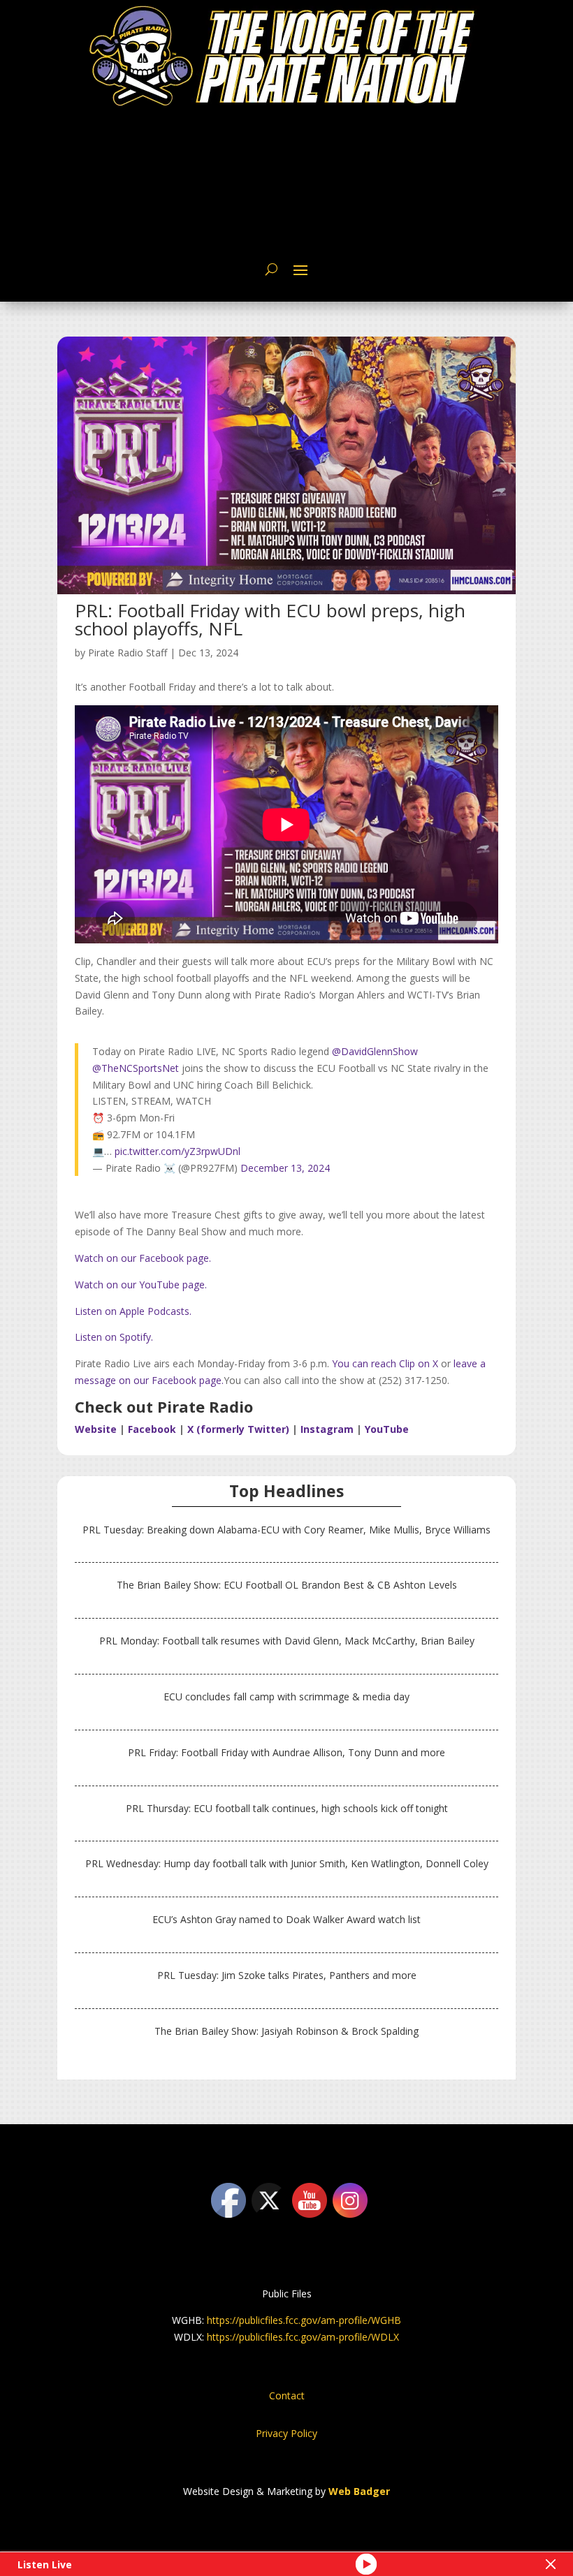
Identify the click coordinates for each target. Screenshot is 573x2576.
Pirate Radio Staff (128, 653)
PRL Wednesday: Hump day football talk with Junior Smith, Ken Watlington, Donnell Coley (287, 1863)
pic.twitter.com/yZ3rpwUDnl (177, 1151)
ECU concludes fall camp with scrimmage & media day (286, 1697)
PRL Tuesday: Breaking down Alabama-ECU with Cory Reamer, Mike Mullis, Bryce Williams (286, 1530)
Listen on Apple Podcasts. (133, 1311)
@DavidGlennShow (375, 1051)
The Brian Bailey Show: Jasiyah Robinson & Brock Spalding (286, 2031)
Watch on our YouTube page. (141, 1285)
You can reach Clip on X (384, 1363)
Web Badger (359, 2491)
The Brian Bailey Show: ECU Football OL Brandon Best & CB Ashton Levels (287, 1585)
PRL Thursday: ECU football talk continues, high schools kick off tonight (287, 1808)
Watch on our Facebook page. (143, 1258)
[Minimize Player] (551, 2564)
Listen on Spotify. (114, 1337)
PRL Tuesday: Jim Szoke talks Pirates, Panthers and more (287, 1975)
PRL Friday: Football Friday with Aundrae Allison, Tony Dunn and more (286, 1752)
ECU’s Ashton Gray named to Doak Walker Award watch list (286, 1919)
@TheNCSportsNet (136, 1068)
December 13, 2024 (285, 1168)
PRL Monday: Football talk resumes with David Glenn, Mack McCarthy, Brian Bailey (287, 1641)
